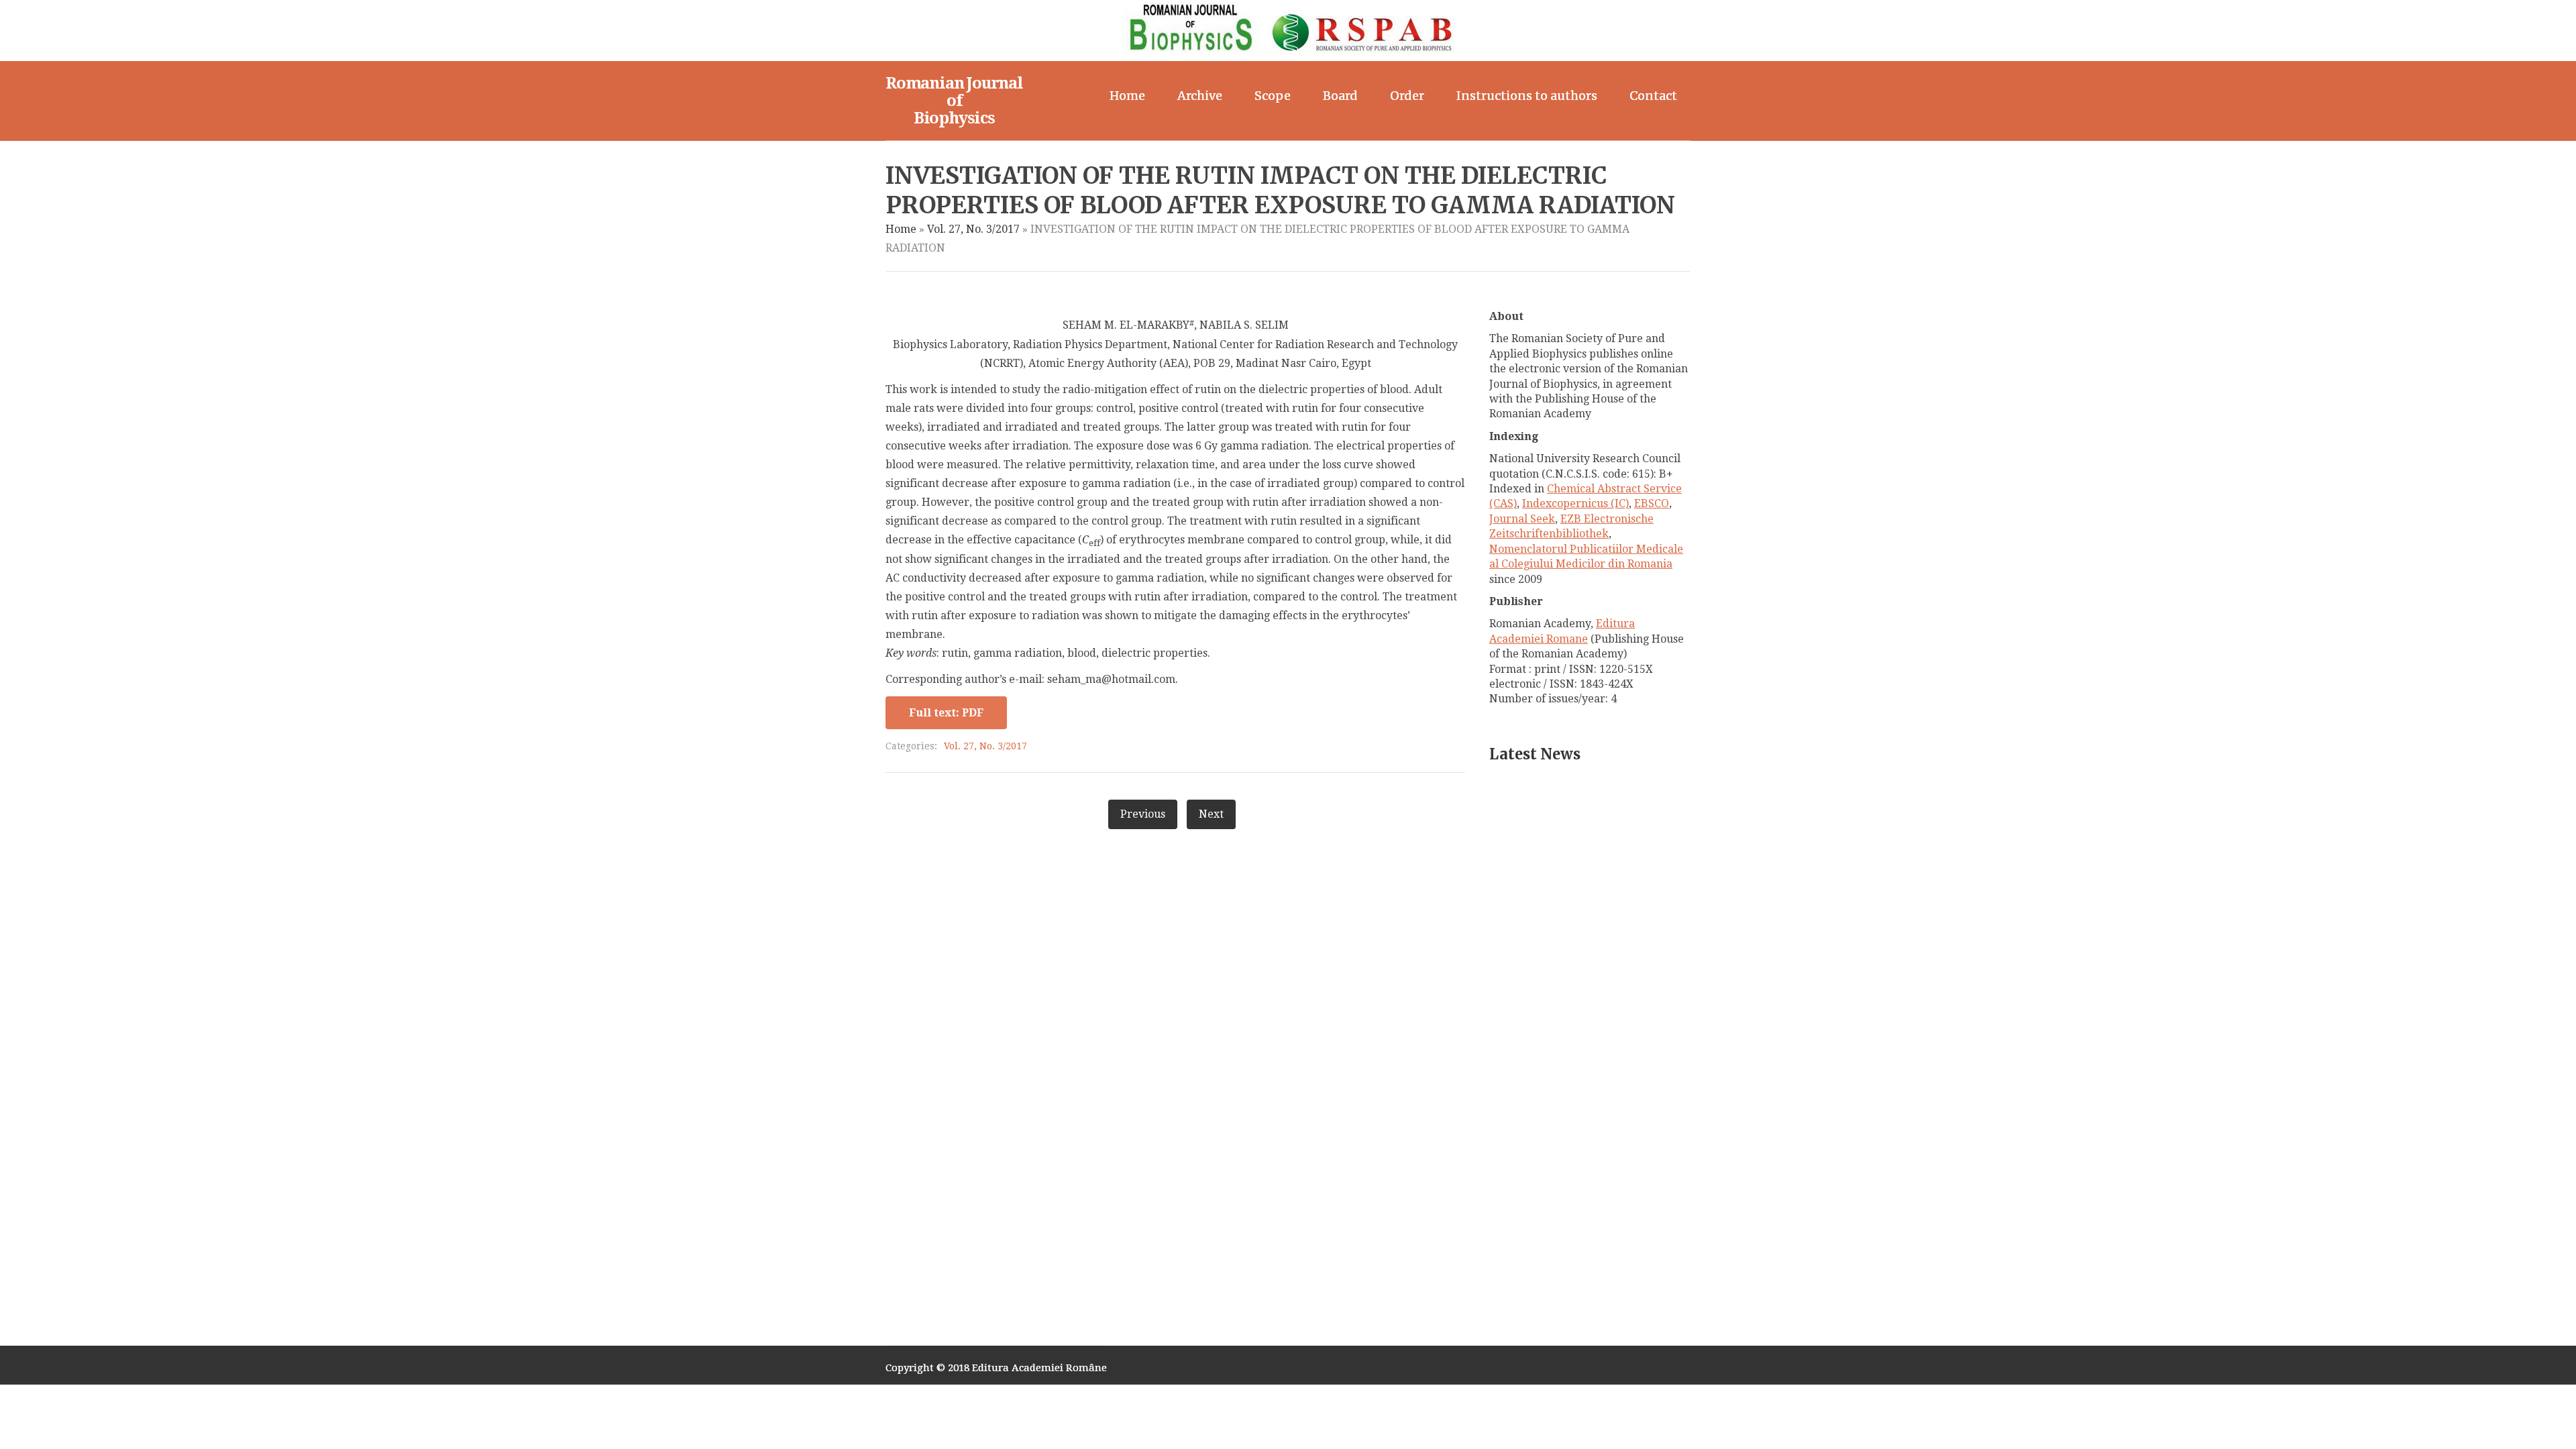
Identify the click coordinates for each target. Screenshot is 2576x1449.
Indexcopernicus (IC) (1575, 503)
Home (1127, 96)
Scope (1273, 96)
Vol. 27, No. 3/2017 (973, 229)
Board (1340, 96)
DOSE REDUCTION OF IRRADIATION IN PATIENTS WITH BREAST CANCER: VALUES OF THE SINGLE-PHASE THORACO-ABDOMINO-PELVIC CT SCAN (1567, 862)
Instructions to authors (1527, 96)
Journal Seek (1522, 519)
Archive (1200, 96)
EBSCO (1652, 503)
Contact (1653, 96)
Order (1407, 96)
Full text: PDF (946, 713)
